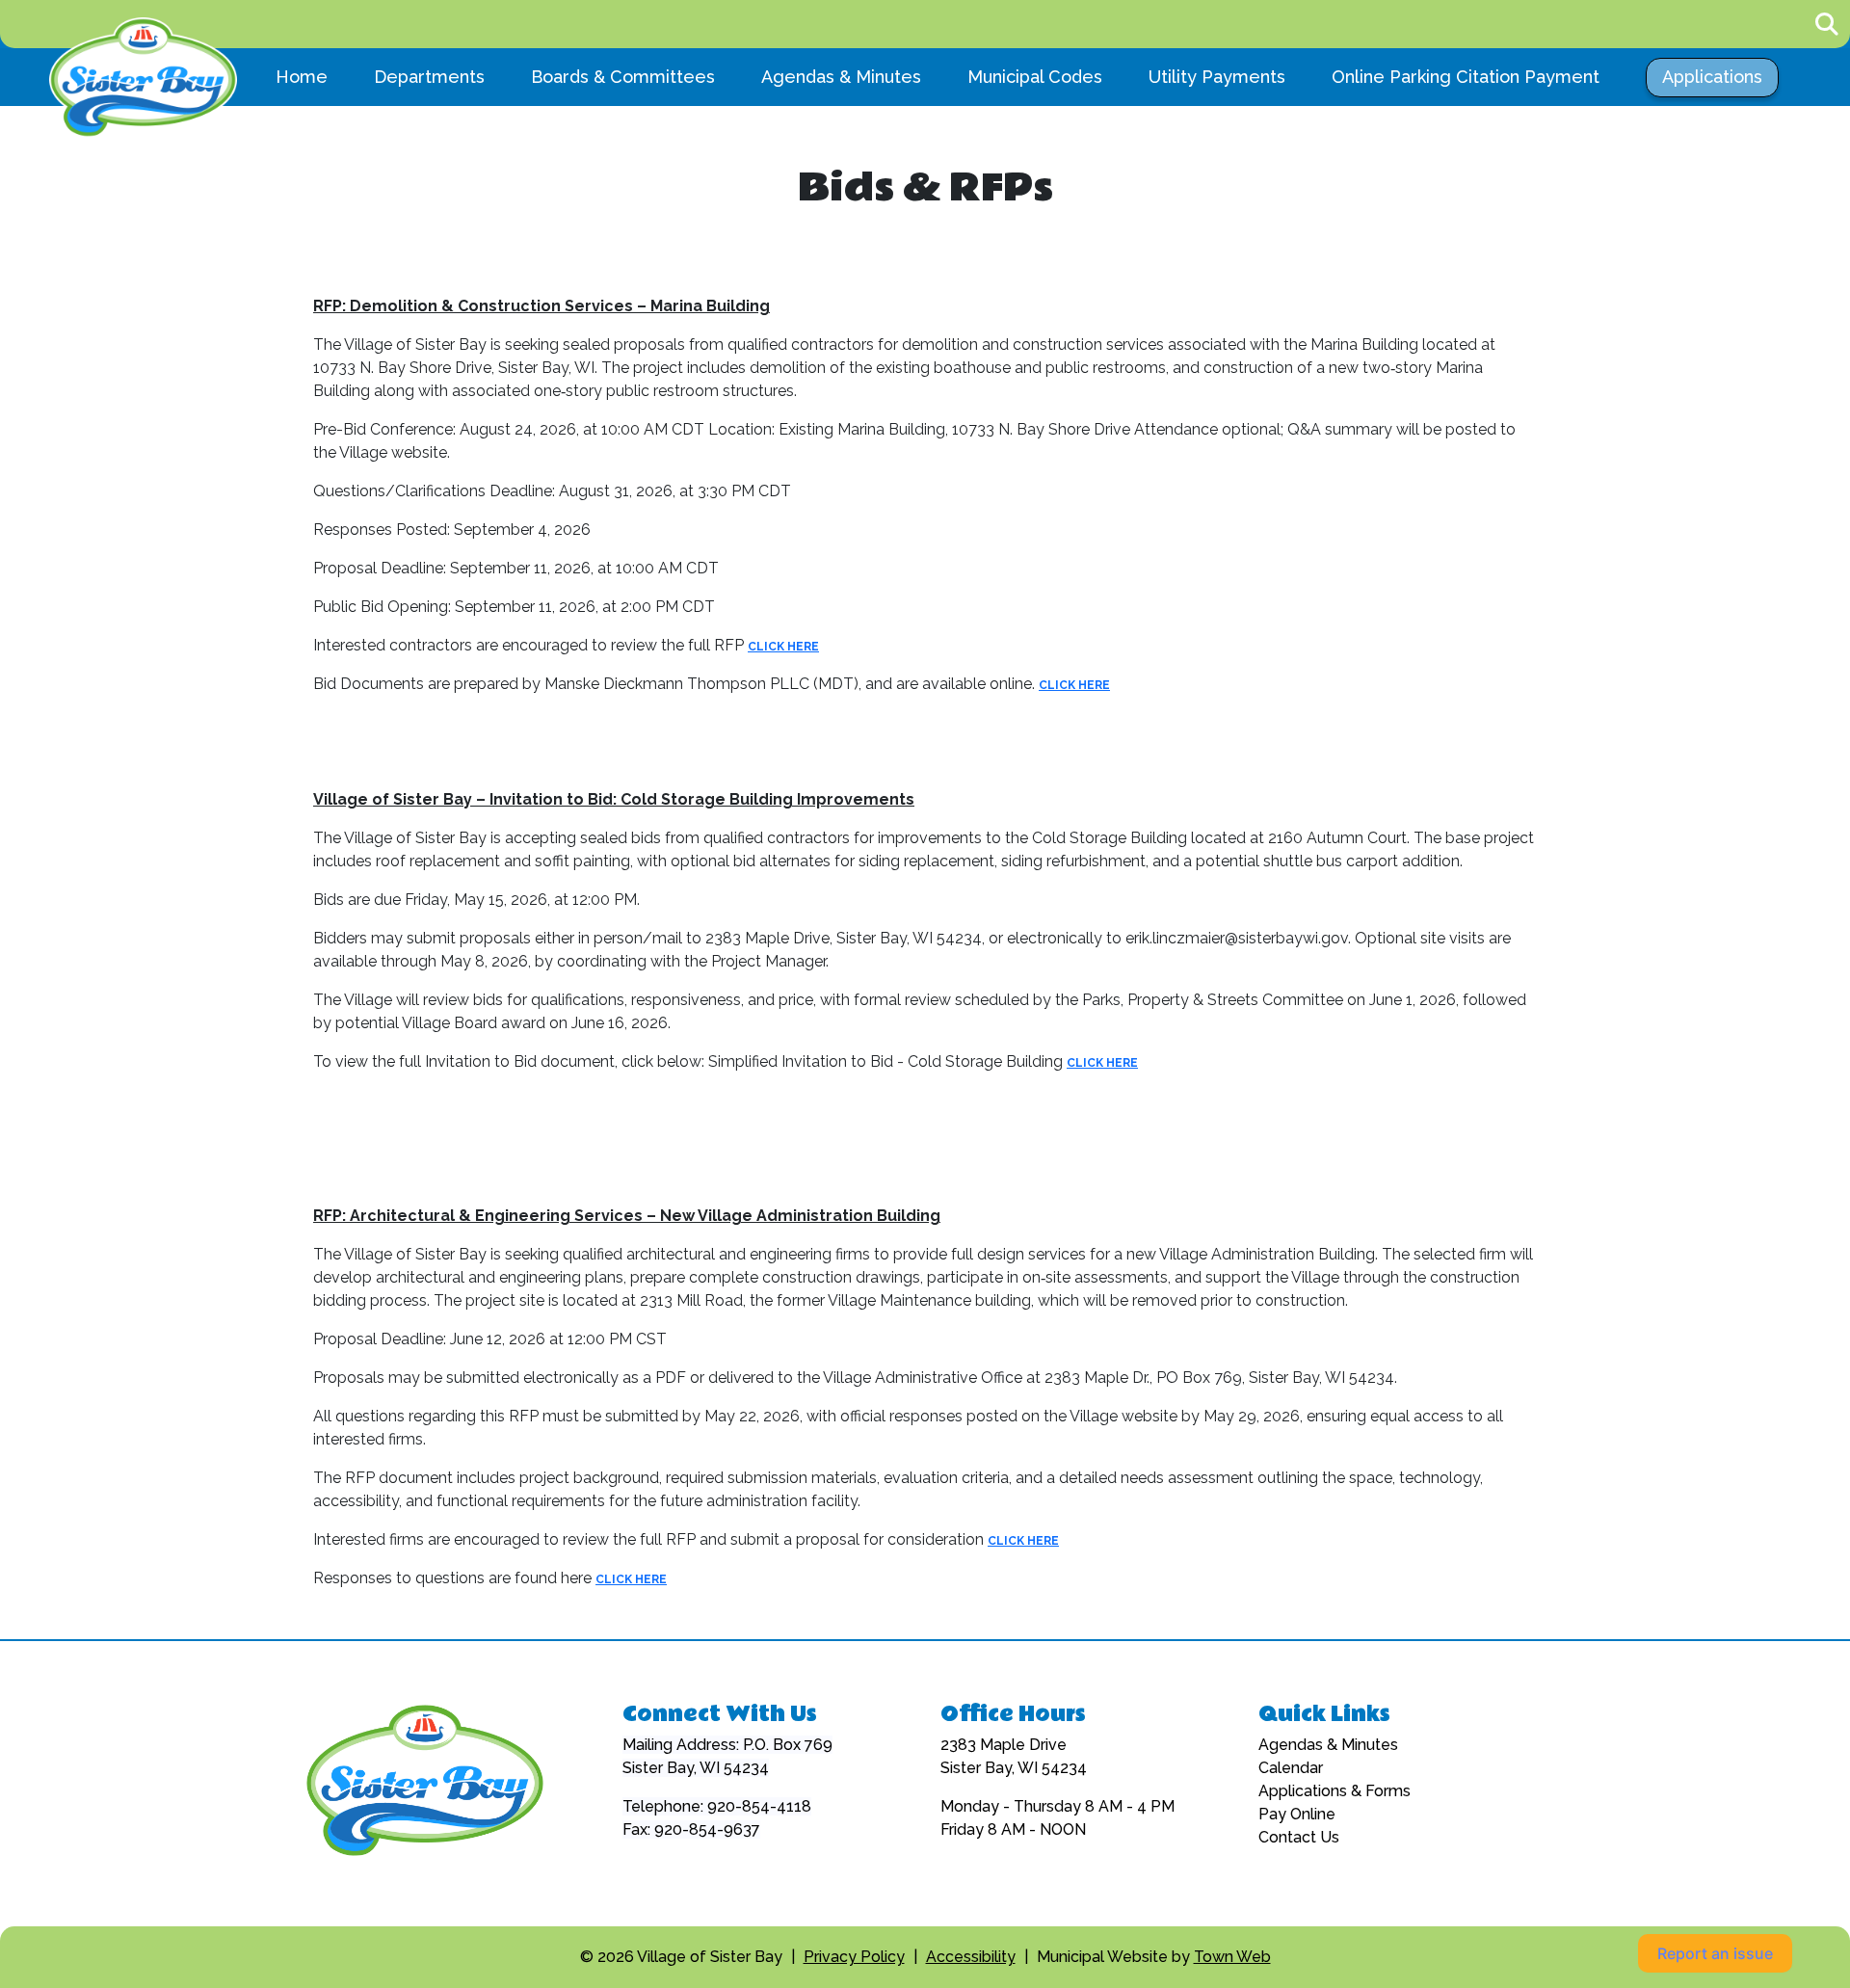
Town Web (1232, 1957)
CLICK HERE (783, 647)
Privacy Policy (854, 1957)
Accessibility (971, 1957)
